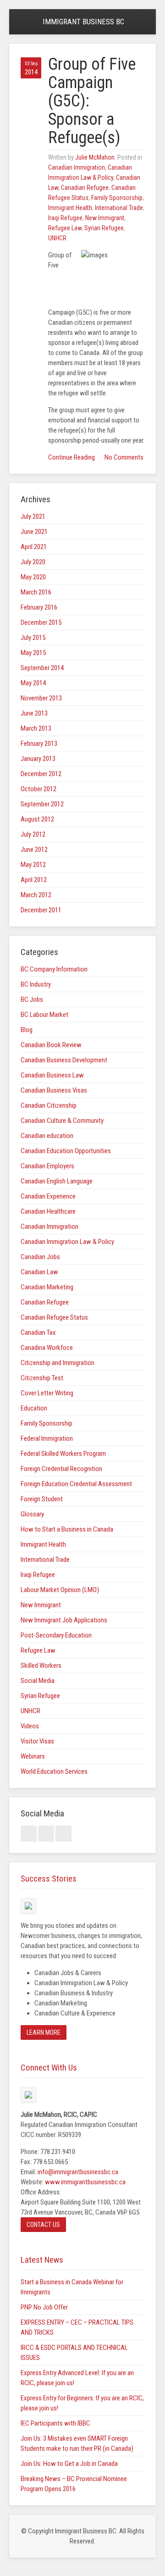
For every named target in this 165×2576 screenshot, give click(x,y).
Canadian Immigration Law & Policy (67, 1242)
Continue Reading (71, 457)
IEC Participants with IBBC (55, 2423)
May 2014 (33, 683)
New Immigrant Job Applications (64, 1620)
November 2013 (41, 698)
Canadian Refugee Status (54, 1317)
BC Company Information (54, 969)
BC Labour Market (44, 1015)
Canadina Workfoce (47, 1348)
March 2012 (36, 895)
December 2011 (41, 910)
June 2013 (34, 713)
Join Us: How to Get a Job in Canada (69, 2464)
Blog (27, 1030)
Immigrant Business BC (83, 22)
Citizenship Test (42, 1378)
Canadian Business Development (64, 1060)
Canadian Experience (48, 1196)
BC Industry (36, 984)
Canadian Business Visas (54, 1090)
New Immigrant (105, 218)
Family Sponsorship (117, 198)
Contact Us (43, 2225)
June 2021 (34, 532)
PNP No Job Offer (44, 2307)
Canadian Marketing (47, 1287)
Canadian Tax (38, 1332)
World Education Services (54, 1771)
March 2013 (36, 728)
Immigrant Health (70, 208)
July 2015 (33, 638)
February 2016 (39, 607)
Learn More (44, 2032)
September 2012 (42, 804)
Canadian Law (39, 1272)
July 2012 (33, 834)
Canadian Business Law (52, 1075)
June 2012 (34, 849)
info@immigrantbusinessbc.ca (78, 2172)
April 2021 (34, 547)
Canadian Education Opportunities (66, 1151)
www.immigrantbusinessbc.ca (85, 2182)
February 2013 (39, 744)
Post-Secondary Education (56, 1635)
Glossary (32, 1514)
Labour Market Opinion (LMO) (60, 1590)
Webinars (33, 1756)
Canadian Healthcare (48, 1211)
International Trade (119, 208)
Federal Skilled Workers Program (63, 1454)
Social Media (38, 1681)
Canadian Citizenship (49, 1105)
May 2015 (33, 653)
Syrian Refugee (104, 228)
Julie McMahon (95, 157)
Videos (30, 1726)
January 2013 (38, 759)
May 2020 (33, 577)
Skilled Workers (41, 1666)
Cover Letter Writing (47, 1393)
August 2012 (37, 819)
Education (34, 1408)
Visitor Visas (37, 1741)
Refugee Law (65, 228)
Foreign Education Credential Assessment (76, 1484)
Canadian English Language (57, 1181)
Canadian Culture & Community (62, 1121)
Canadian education (47, 1136)
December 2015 (41, 622)
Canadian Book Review (51, 1045)
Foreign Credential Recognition (61, 1469)
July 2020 (33, 562)
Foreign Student (42, 1499)
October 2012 (38, 789)
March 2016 (36, 592)
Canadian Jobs (40, 1257)
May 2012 (33, 865)
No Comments (124, 457)
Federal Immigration (47, 1438)
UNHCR (57, 238)
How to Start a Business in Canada (67, 1529)
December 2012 (41, 774)
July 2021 (33, 516)
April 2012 (34, 880)
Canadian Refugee (85, 188)
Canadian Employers (47, 1166)
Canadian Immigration (77, 167)
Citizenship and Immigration (58, 1363)
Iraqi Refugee (65, 218)
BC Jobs (32, 999)
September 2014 (42, 668)
